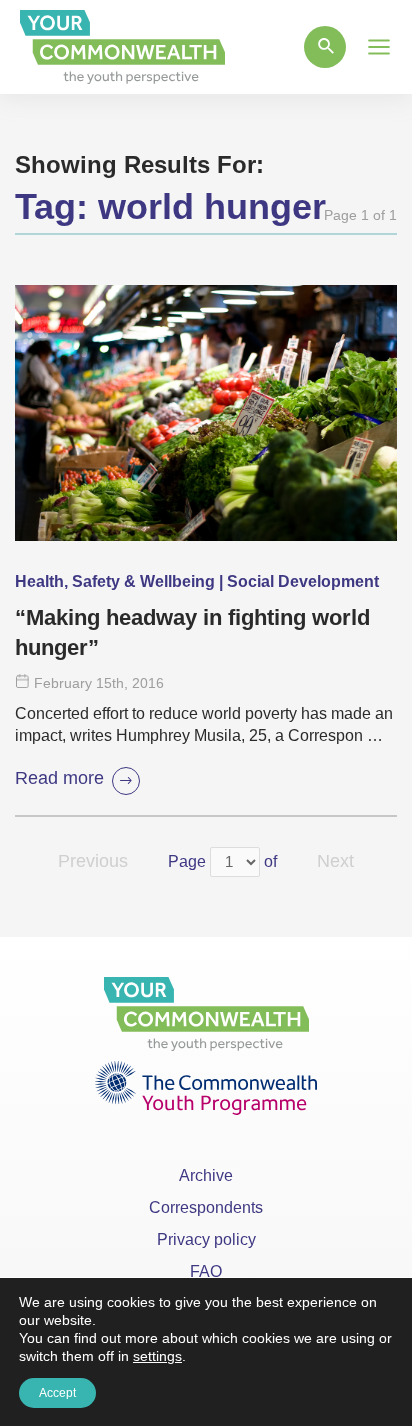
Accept (57, 1393)
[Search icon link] (325, 47)
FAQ (206, 1271)
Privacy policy (206, 1239)
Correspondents (206, 1207)
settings (157, 1356)
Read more (59, 778)
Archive (206, 1175)
